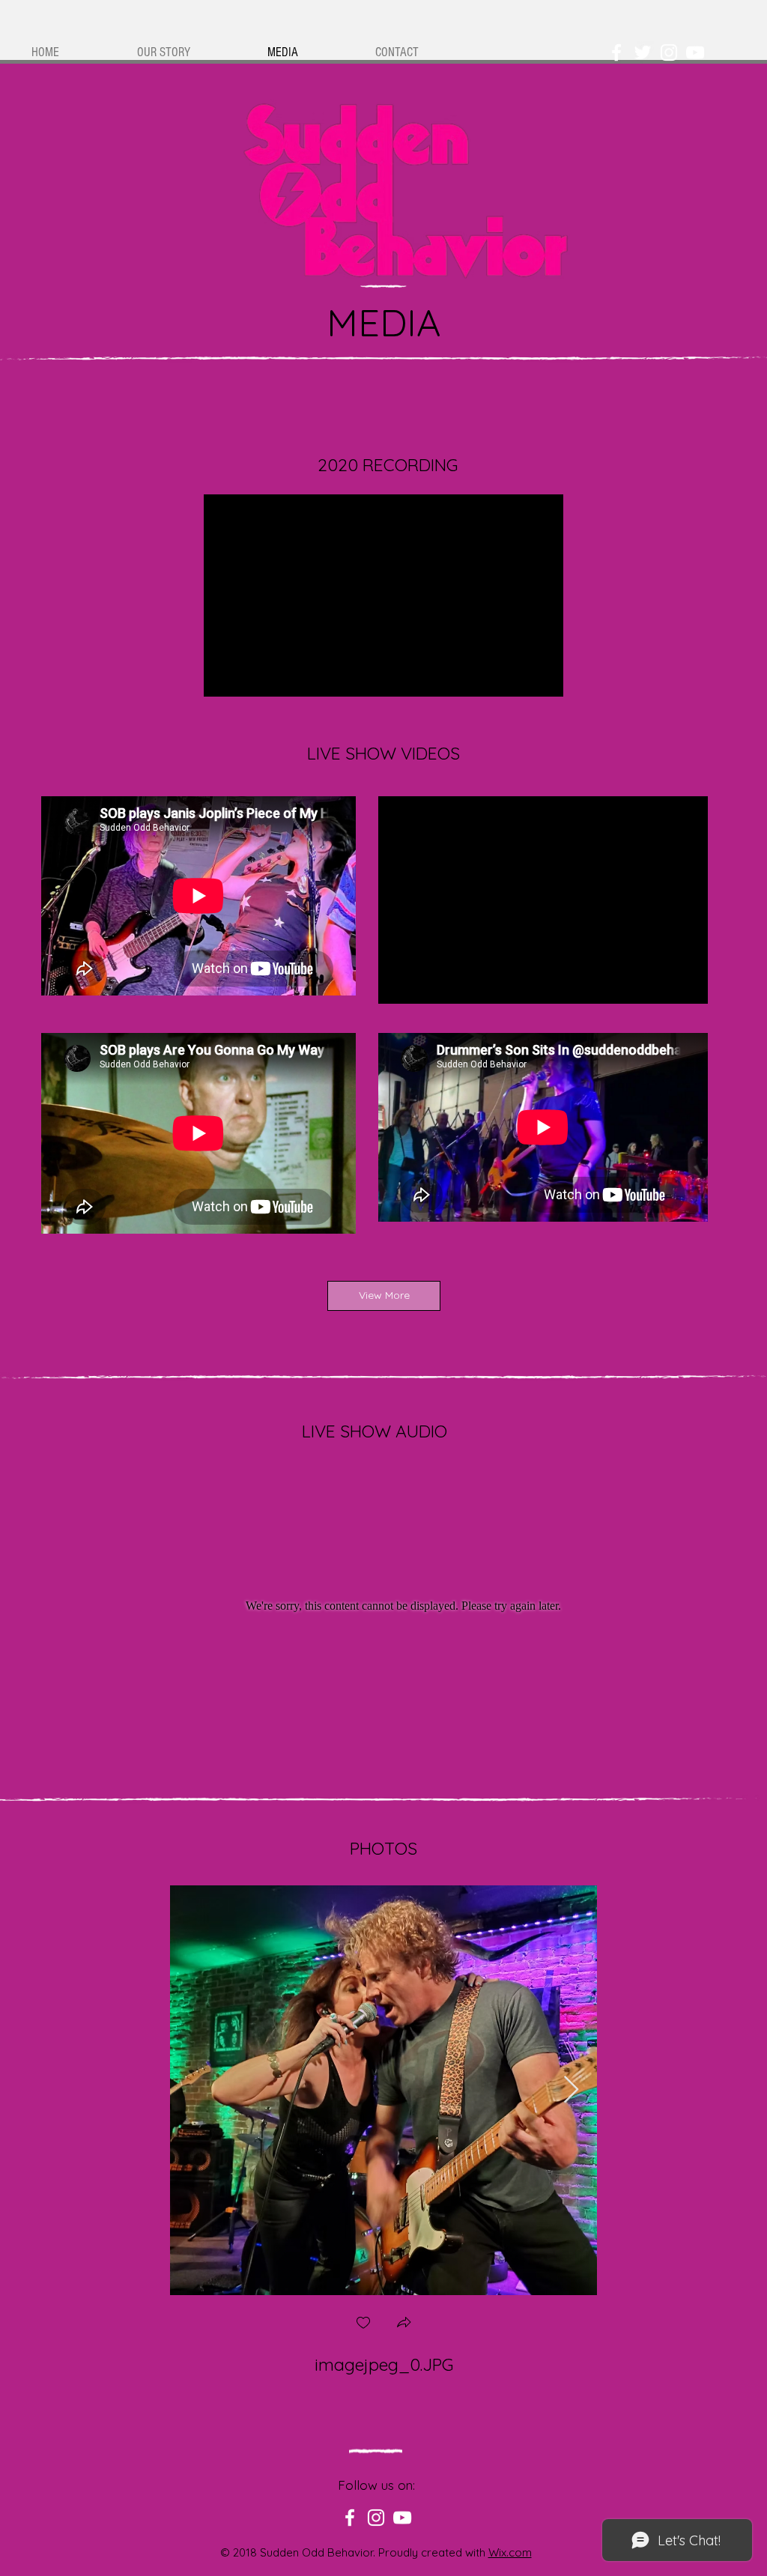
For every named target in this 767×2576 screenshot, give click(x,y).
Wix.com (510, 2552)
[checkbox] (363, 2324)
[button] (404, 2324)
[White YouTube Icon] (695, 52)
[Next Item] (571, 2090)
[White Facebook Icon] (616, 52)
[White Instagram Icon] (669, 52)
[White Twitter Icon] (643, 52)
